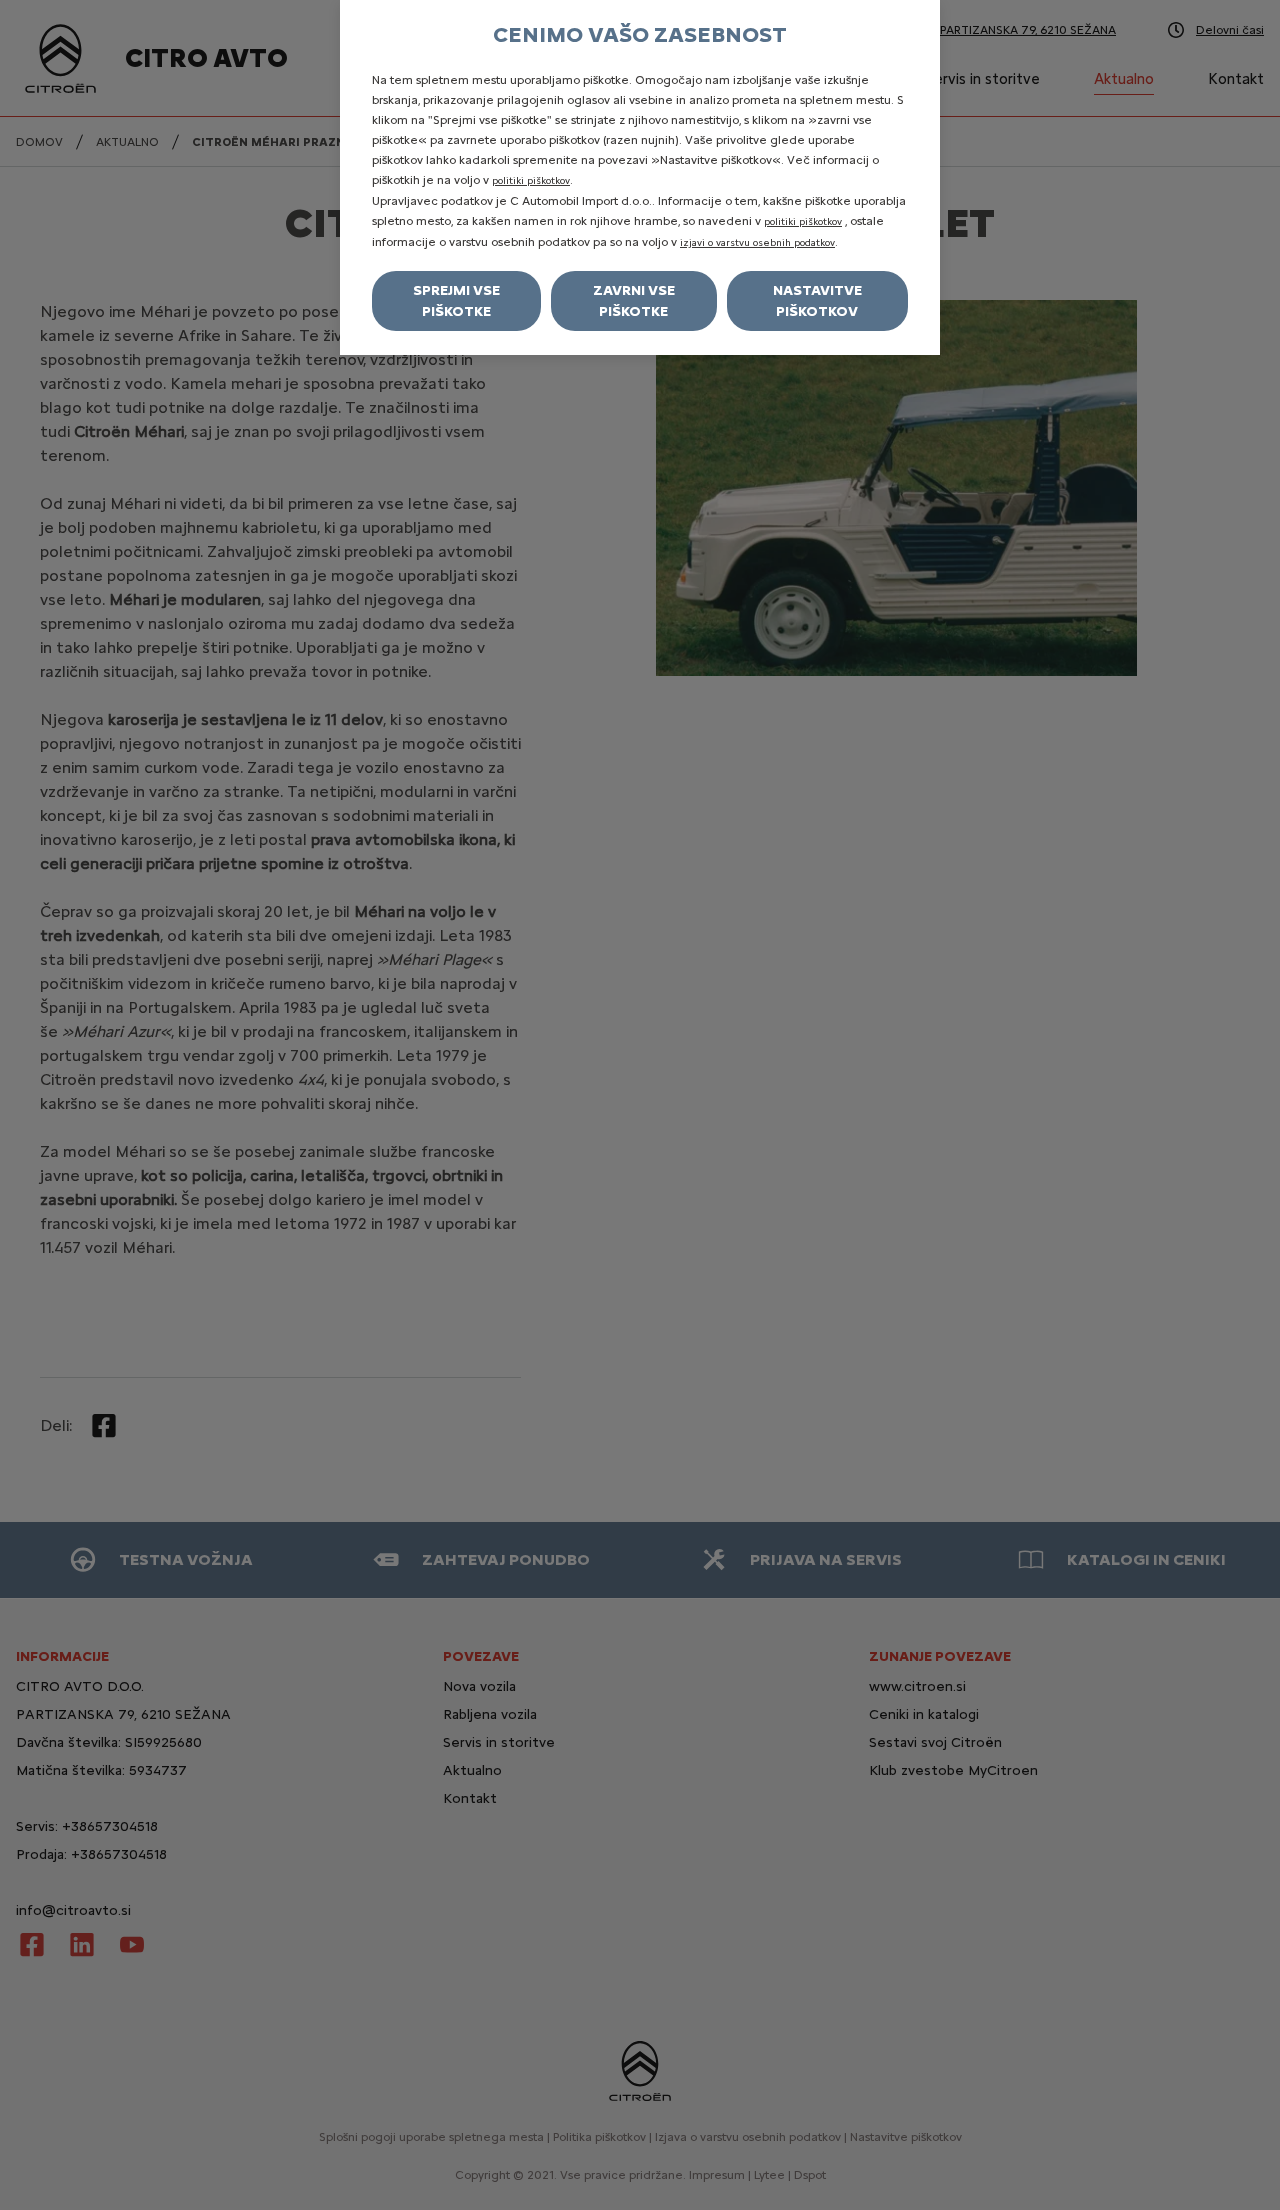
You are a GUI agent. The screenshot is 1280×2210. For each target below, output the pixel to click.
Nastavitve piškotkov (817, 301)
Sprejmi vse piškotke (456, 301)
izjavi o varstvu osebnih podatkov (757, 242)
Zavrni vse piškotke (634, 301)
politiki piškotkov (531, 180)
